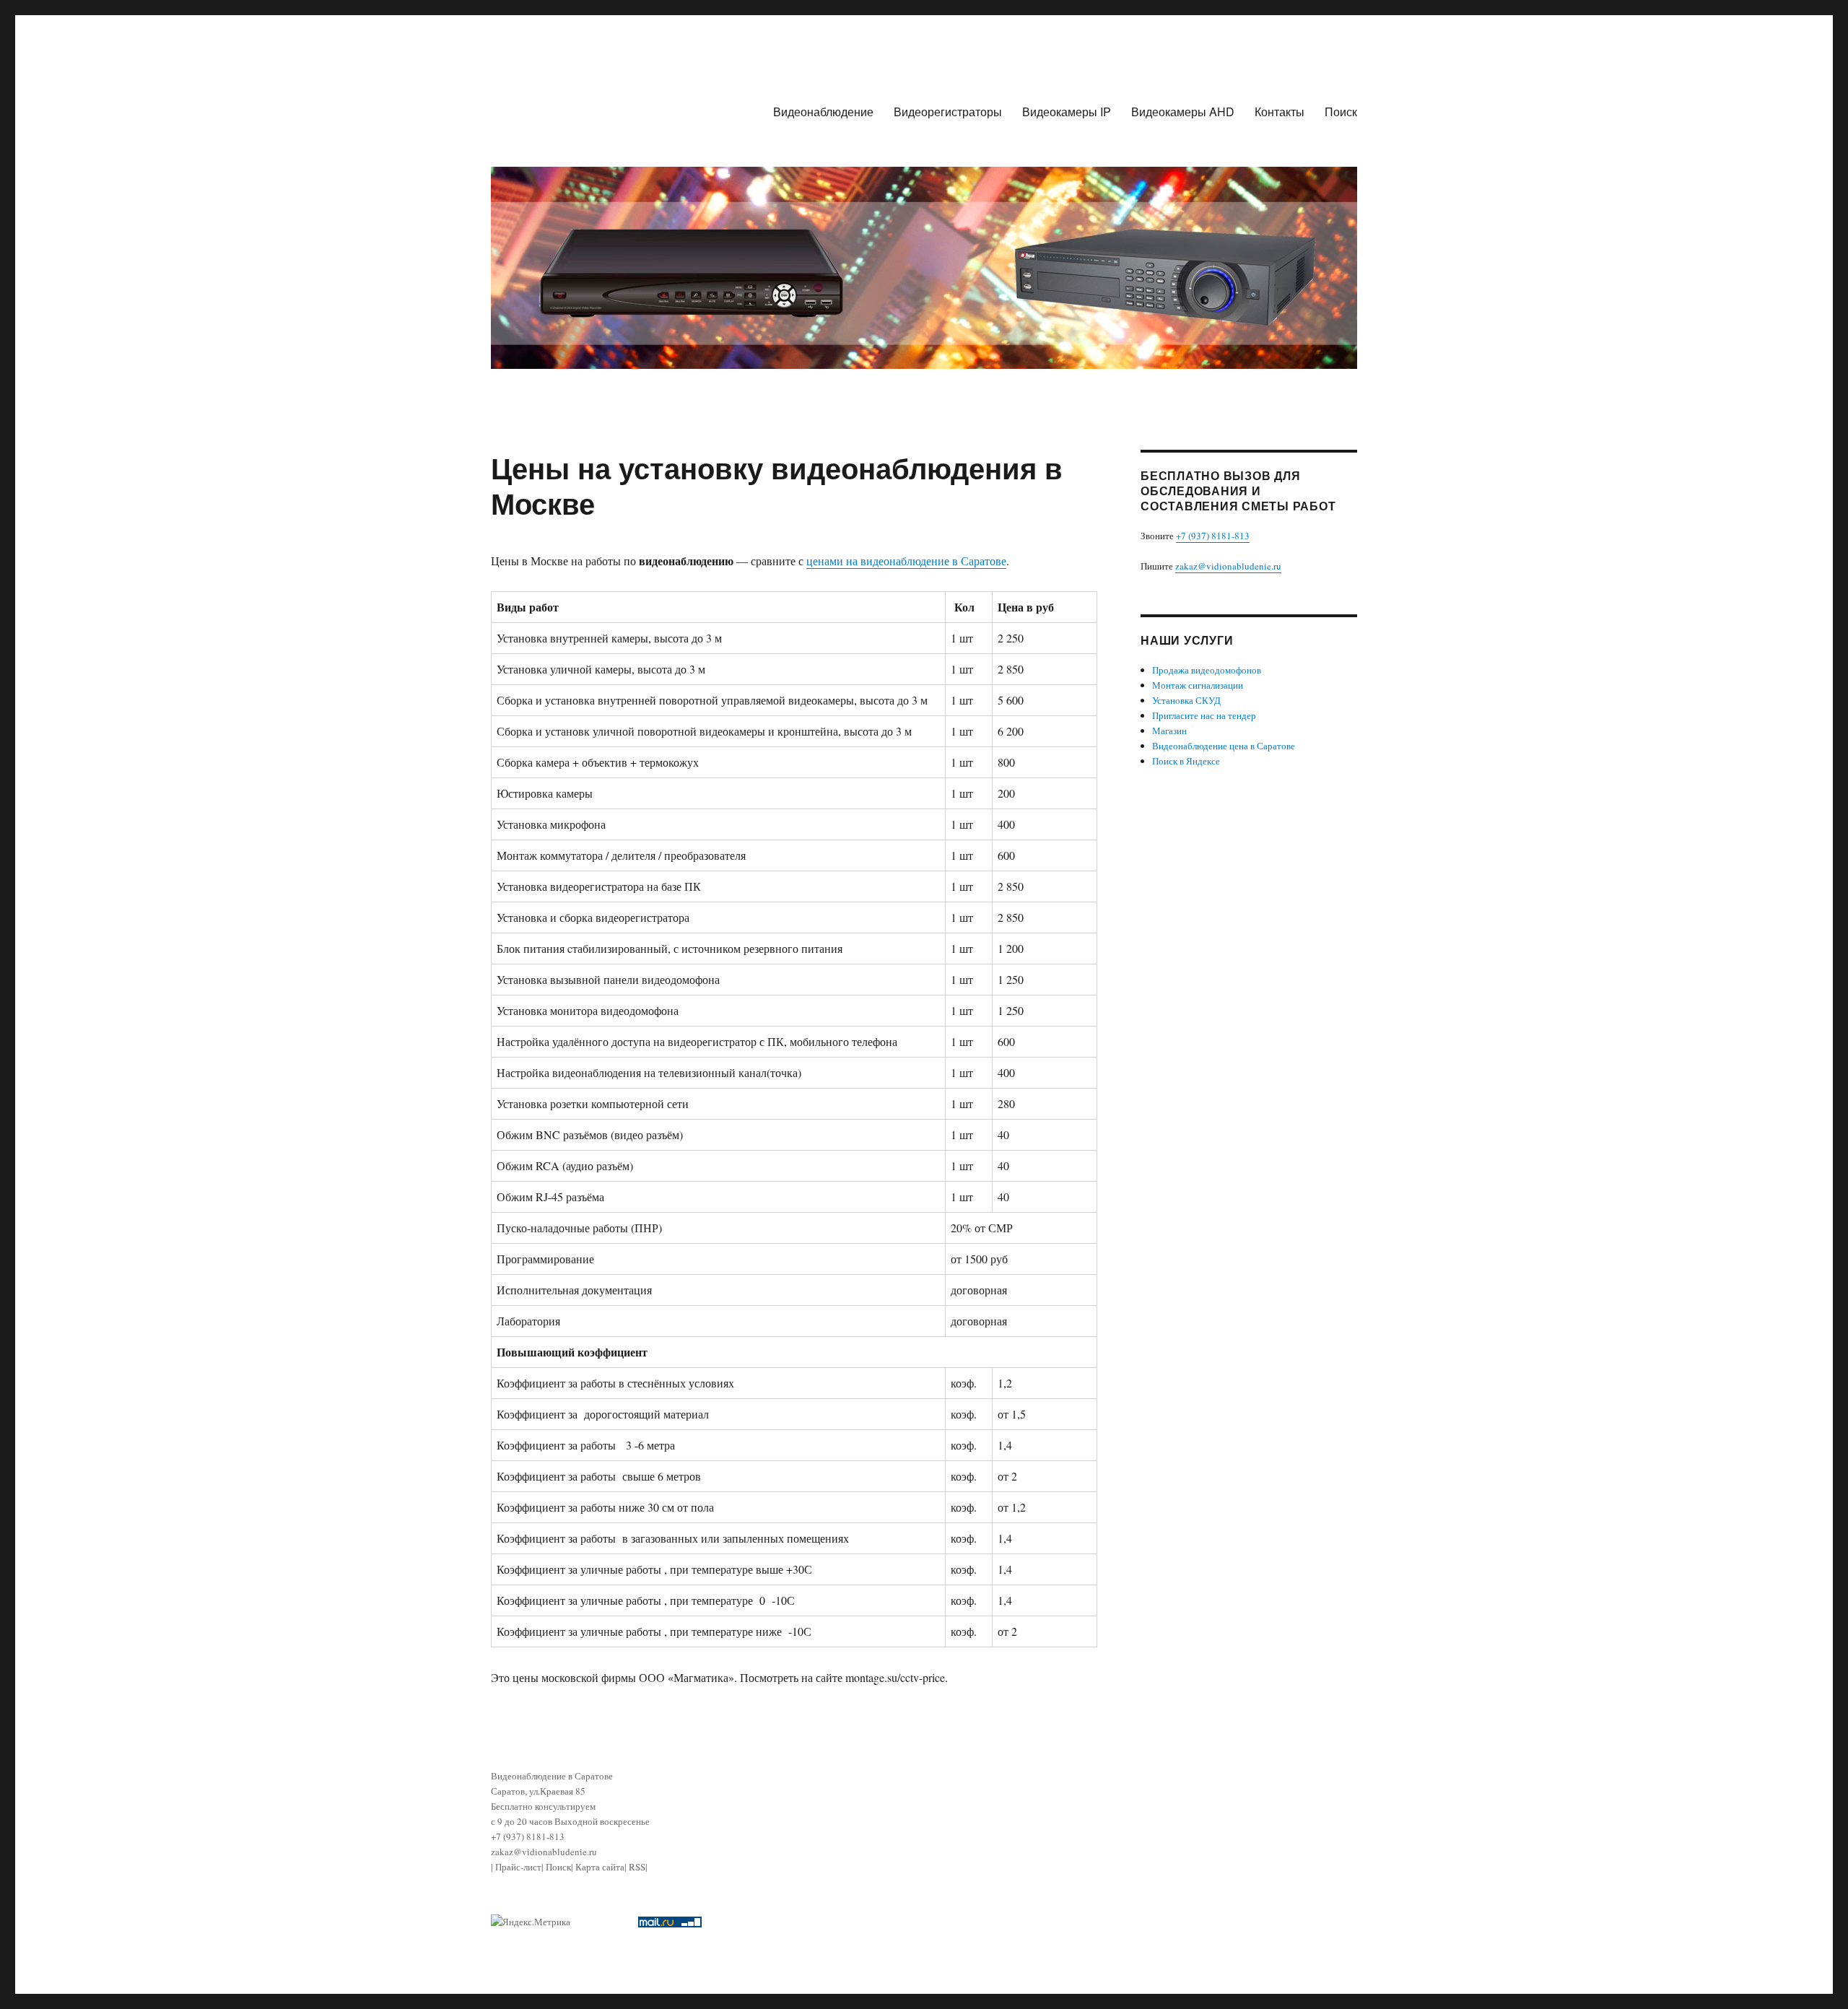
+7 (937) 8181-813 (1213, 536)
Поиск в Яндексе (1186, 761)
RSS (637, 1867)
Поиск (1341, 112)
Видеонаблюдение (823, 112)
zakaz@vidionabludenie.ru (1228, 566)
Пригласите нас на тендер (1204, 715)
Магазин (1169, 731)
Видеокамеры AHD (1183, 112)
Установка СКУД (1186, 700)
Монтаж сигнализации (1198, 685)
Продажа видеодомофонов (1207, 670)
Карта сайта (600, 1867)
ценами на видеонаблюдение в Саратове (906, 561)
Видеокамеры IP (1067, 112)
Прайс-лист (518, 1867)
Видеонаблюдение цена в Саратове (1224, 746)
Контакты (1280, 112)
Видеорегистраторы (948, 112)
